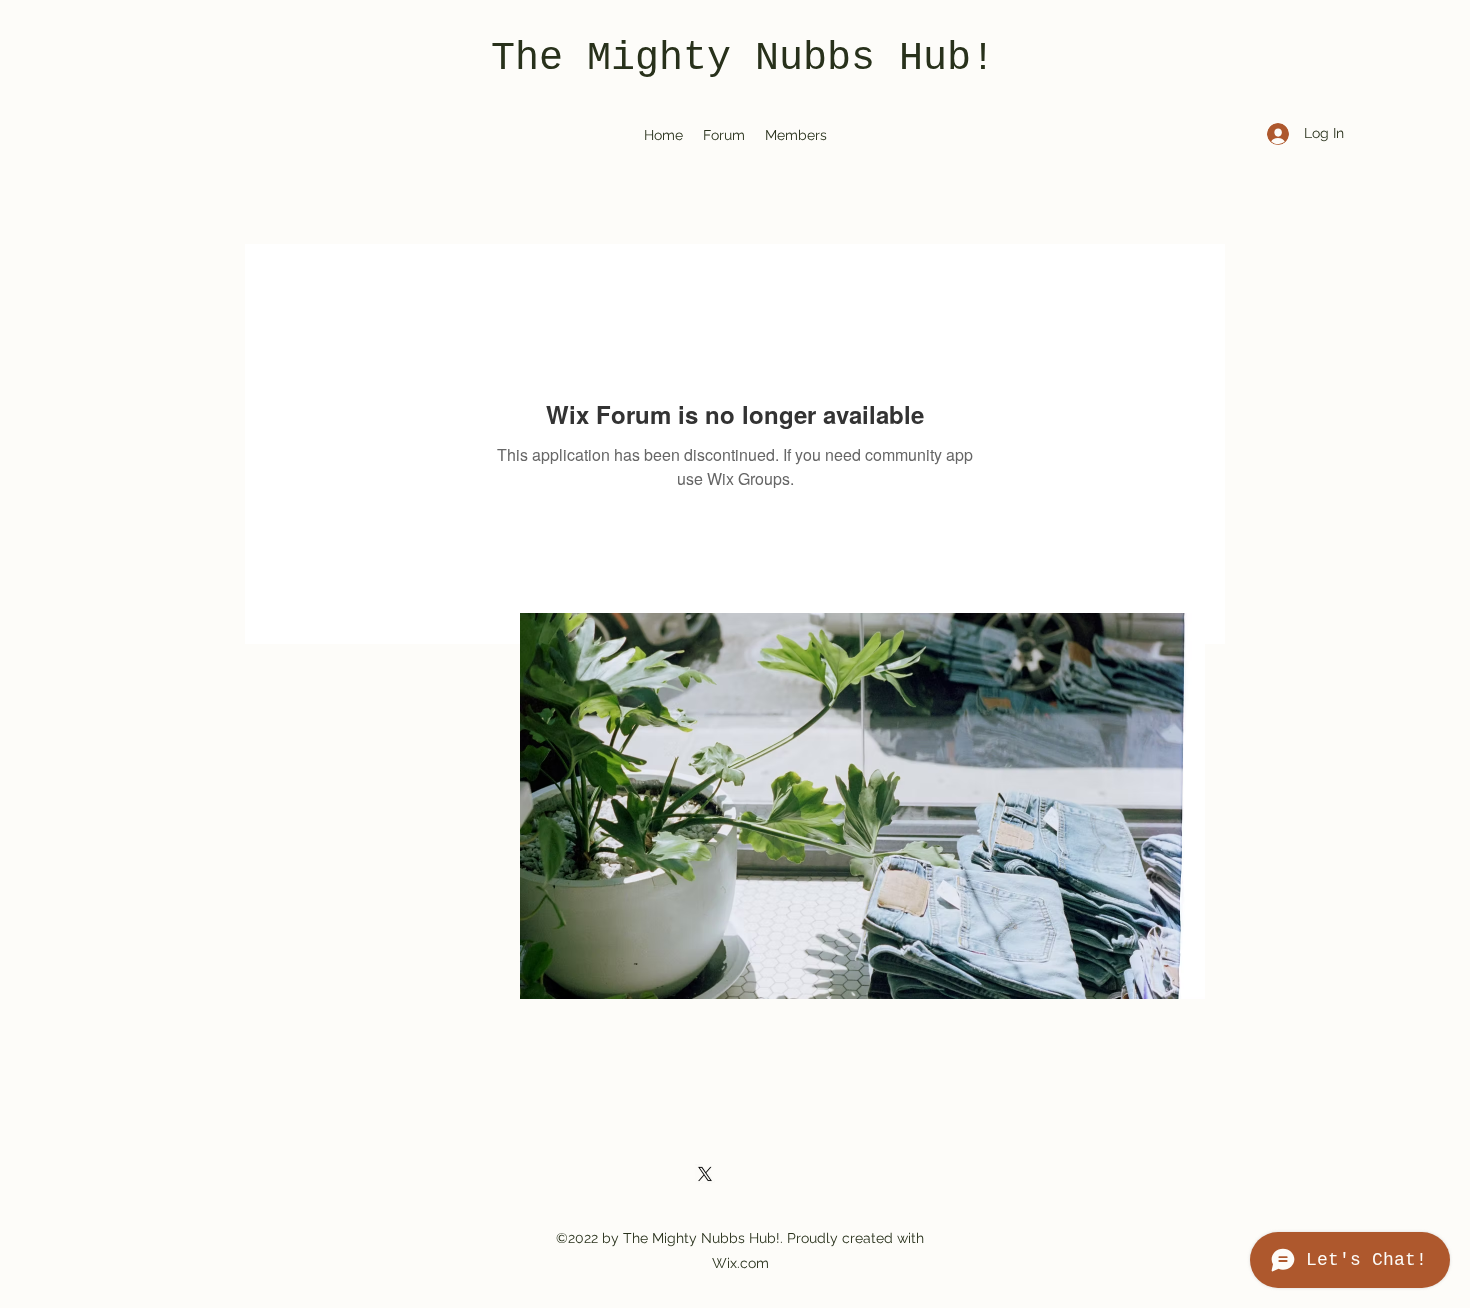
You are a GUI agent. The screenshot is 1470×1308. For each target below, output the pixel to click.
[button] (862, 806)
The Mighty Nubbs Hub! (743, 58)
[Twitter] (705, 1174)
